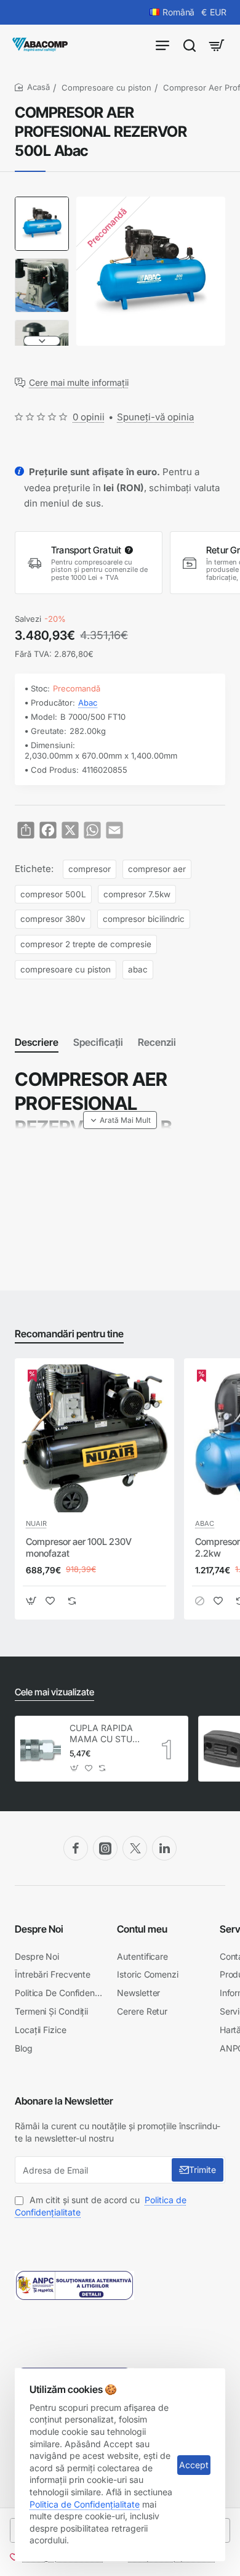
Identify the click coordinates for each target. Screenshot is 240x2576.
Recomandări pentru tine (69, 1334)
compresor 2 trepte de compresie (86, 944)
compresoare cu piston (66, 969)
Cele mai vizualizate (54, 1692)
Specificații (98, 1042)
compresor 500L (53, 894)
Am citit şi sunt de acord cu (101, 2206)
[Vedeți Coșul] (217, 45)
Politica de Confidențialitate (85, 2504)
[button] (42, 202)
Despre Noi (39, 1929)
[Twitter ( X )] (135, 1848)
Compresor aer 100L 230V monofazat (79, 1548)
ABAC (205, 1523)
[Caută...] (190, 45)
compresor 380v (53, 919)
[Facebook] (76, 1848)
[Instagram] (105, 1848)
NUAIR (36, 1523)
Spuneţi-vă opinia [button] (155, 417)
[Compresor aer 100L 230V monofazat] (94, 1438)
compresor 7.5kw (137, 894)
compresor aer (157, 869)
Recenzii (157, 1042)
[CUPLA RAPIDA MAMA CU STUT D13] (41, 1748)
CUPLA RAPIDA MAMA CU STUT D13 (104, 1734)
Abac (88, 703)
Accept (194, 2465)
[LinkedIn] (164, 1848)
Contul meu (142, 1929)
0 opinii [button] (89, 417)
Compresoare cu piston (106, 88)
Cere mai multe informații (79, 383)
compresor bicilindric (144, 919)
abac (138, 969)
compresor (90, 869)
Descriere (37, 1042)
